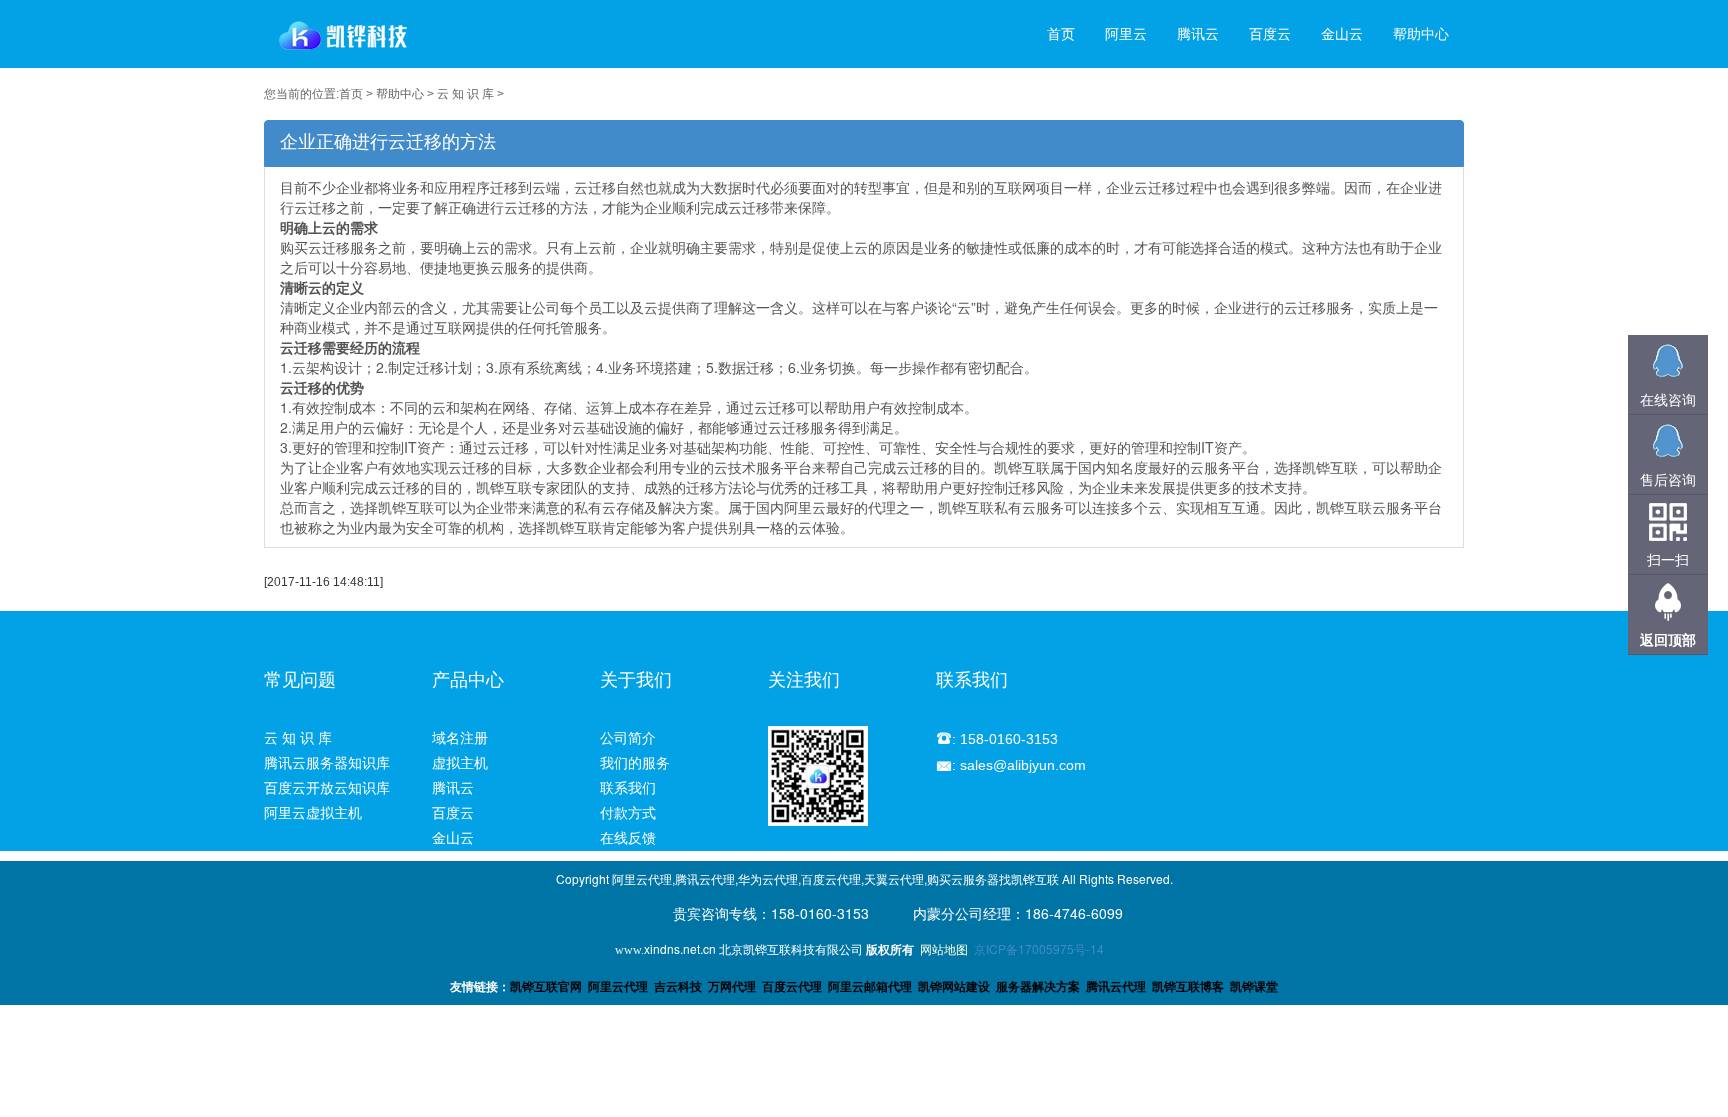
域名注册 (460, 738)
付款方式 (628, 813)
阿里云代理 (618, 987)
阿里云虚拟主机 (313, 813)
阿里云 (1126, 34)
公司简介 (628, 738)
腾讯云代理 (1116, 987)
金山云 (1342, 34)
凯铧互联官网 (546, 987)
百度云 (1270, 34)
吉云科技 (678, 987)
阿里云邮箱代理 (870, 987)
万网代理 (732, 987)
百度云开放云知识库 (327, 788)
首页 (1061, 34)
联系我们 (628, 788)
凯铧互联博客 (1188, 987)
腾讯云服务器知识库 (327, 763)
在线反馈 (628, 838)
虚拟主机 (460, 763)
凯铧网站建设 (954, 987)
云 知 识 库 (465, 94)
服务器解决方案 (1041, 987)
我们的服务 (635, 763)
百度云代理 (792, 987)
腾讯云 (1198, 34)
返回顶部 (1668, 639)
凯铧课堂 (1254, 987)
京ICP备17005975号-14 (1039, 948)
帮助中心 (1421, 34)
